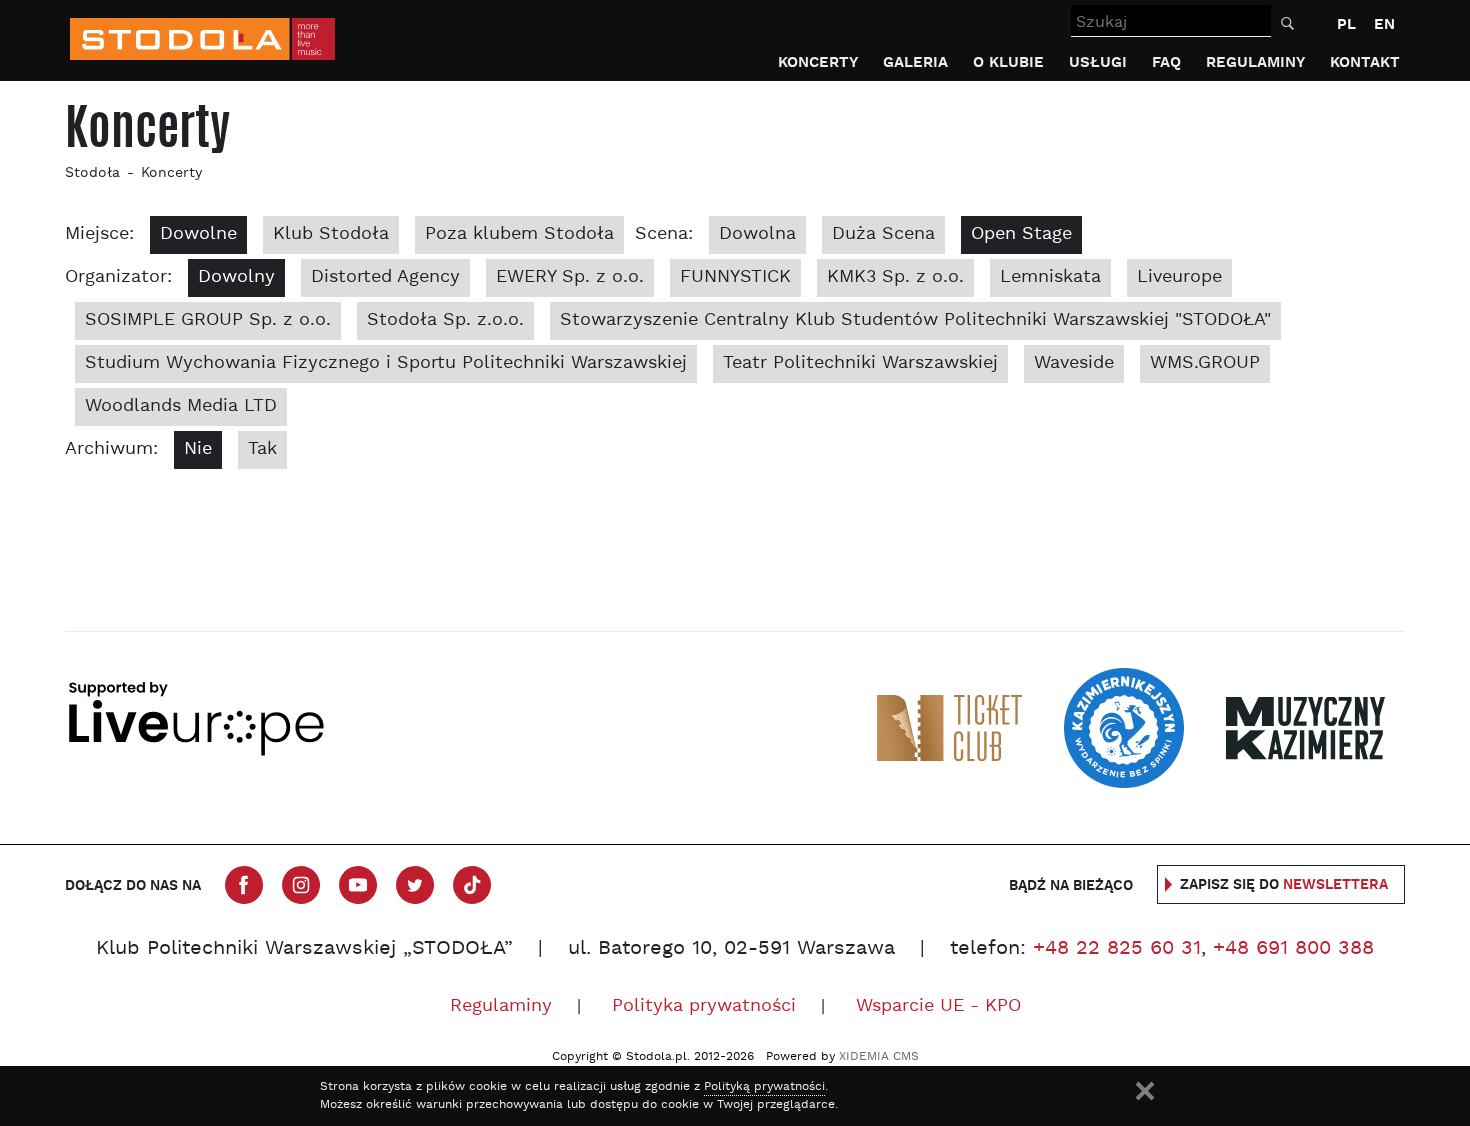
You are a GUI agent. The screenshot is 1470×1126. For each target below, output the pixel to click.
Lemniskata (1050, 277)
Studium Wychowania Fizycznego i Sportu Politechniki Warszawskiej (386, 363)
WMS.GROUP (1205, 363)
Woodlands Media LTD (181, 406)
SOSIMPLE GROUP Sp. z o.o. (208, 320)
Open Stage (1021, 234)
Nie (198, 449)
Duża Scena (883, 234)
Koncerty (818, 62)
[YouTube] (358, 885)
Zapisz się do (1284, 885)
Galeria (915, 62)
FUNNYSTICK (735, 277)
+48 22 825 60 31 (1117, 949)
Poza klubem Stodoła (519, 234)
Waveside (1074, 363)
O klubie (1008, 62)
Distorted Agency (385, 277)
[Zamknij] (1145, 1091)
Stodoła (92, 173)
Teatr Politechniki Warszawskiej (860, 363)
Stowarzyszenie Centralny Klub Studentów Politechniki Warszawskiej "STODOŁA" (915, 320)
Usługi (1098, 62)
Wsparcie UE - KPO (938, 1006)
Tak (262, 449)
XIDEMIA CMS (879, 1057)
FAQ (1166, 62)
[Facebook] (244, 885)
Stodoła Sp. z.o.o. (445, 320)
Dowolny (236, 277)
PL (1346, 24)
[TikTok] (472, 885)
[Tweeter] (415, 885)
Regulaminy (1255, 62)
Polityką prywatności (764, 1087)
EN (1384, 24)
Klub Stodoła (331, 234)
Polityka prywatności (704, 1006)
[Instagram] (301, 885)
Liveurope (1179, 277)
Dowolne (198, 234)
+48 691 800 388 (1293, 949)
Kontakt (1365, 62)
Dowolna (757, 234)
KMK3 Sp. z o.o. (895, 277)
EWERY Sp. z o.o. (570, 277)
